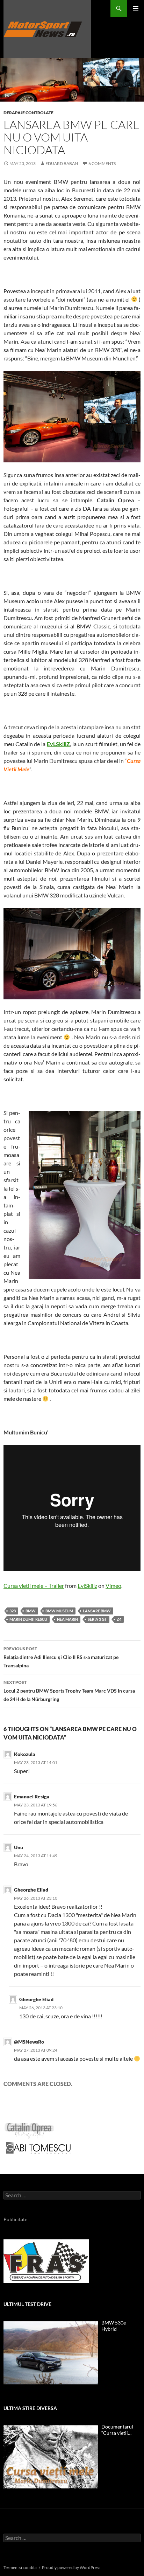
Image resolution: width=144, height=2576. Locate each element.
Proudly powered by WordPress (71, 2567)
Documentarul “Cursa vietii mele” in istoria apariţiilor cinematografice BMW (118, 2430)
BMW (31, 1611)
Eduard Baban (62, 163)
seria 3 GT (97, 1619)
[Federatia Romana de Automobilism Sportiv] (46, 2261)
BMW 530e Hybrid (114, 2326)
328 (13, 1611)
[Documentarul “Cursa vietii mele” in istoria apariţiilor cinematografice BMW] (51, 2457)
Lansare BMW (97, 1611)
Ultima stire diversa (30, 2408)
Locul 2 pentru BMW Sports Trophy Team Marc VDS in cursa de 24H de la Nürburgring (69, 1691)
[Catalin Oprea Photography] (29, 2130)
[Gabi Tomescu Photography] (38, 2148)
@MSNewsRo (29, 2042)
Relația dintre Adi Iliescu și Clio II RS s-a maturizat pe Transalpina (61, 1657)
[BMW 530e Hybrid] (51, 2353)
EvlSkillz (87, 1586)
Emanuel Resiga (32, 1796)
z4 (119, 1619)
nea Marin (67, 1619)
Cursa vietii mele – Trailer (34, 1586)
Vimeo (113, 1586)
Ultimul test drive (27, 2304)
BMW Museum (59, 1611)
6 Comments (102, 163)
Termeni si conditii (20, 2567)
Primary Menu (136, 8)
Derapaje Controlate (28, 113)
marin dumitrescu (28, 1619)
